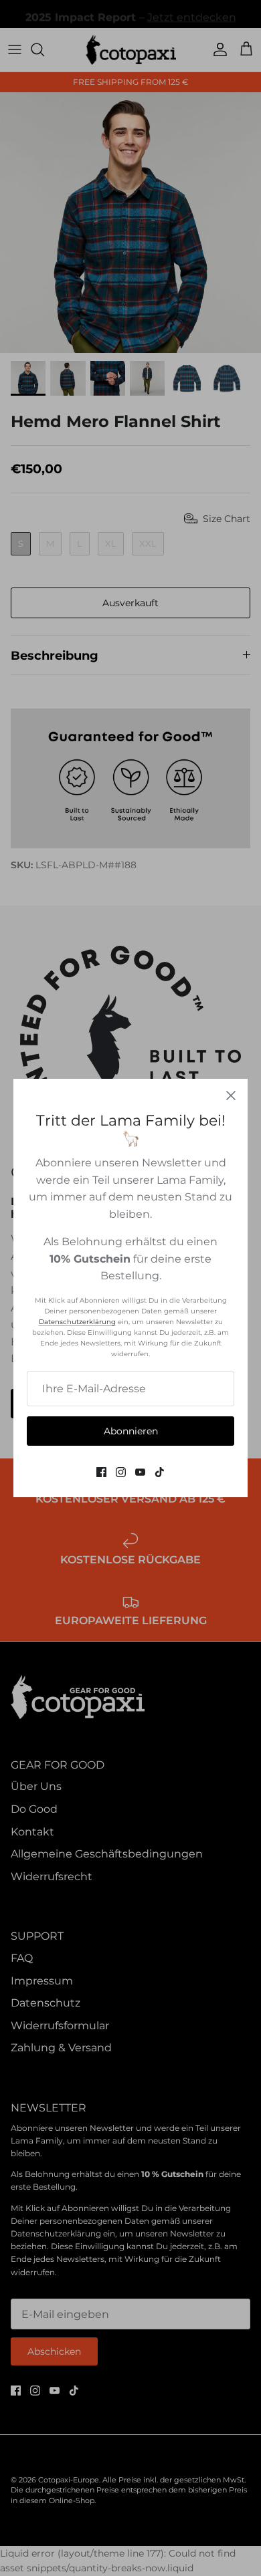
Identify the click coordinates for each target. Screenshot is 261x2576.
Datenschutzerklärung (77, 1322)
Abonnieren (131, 1431)
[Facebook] (101, 1472)
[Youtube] (140, 1472)
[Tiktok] (160, 1472)
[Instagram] (121, 1472)
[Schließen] (231, 1096)
